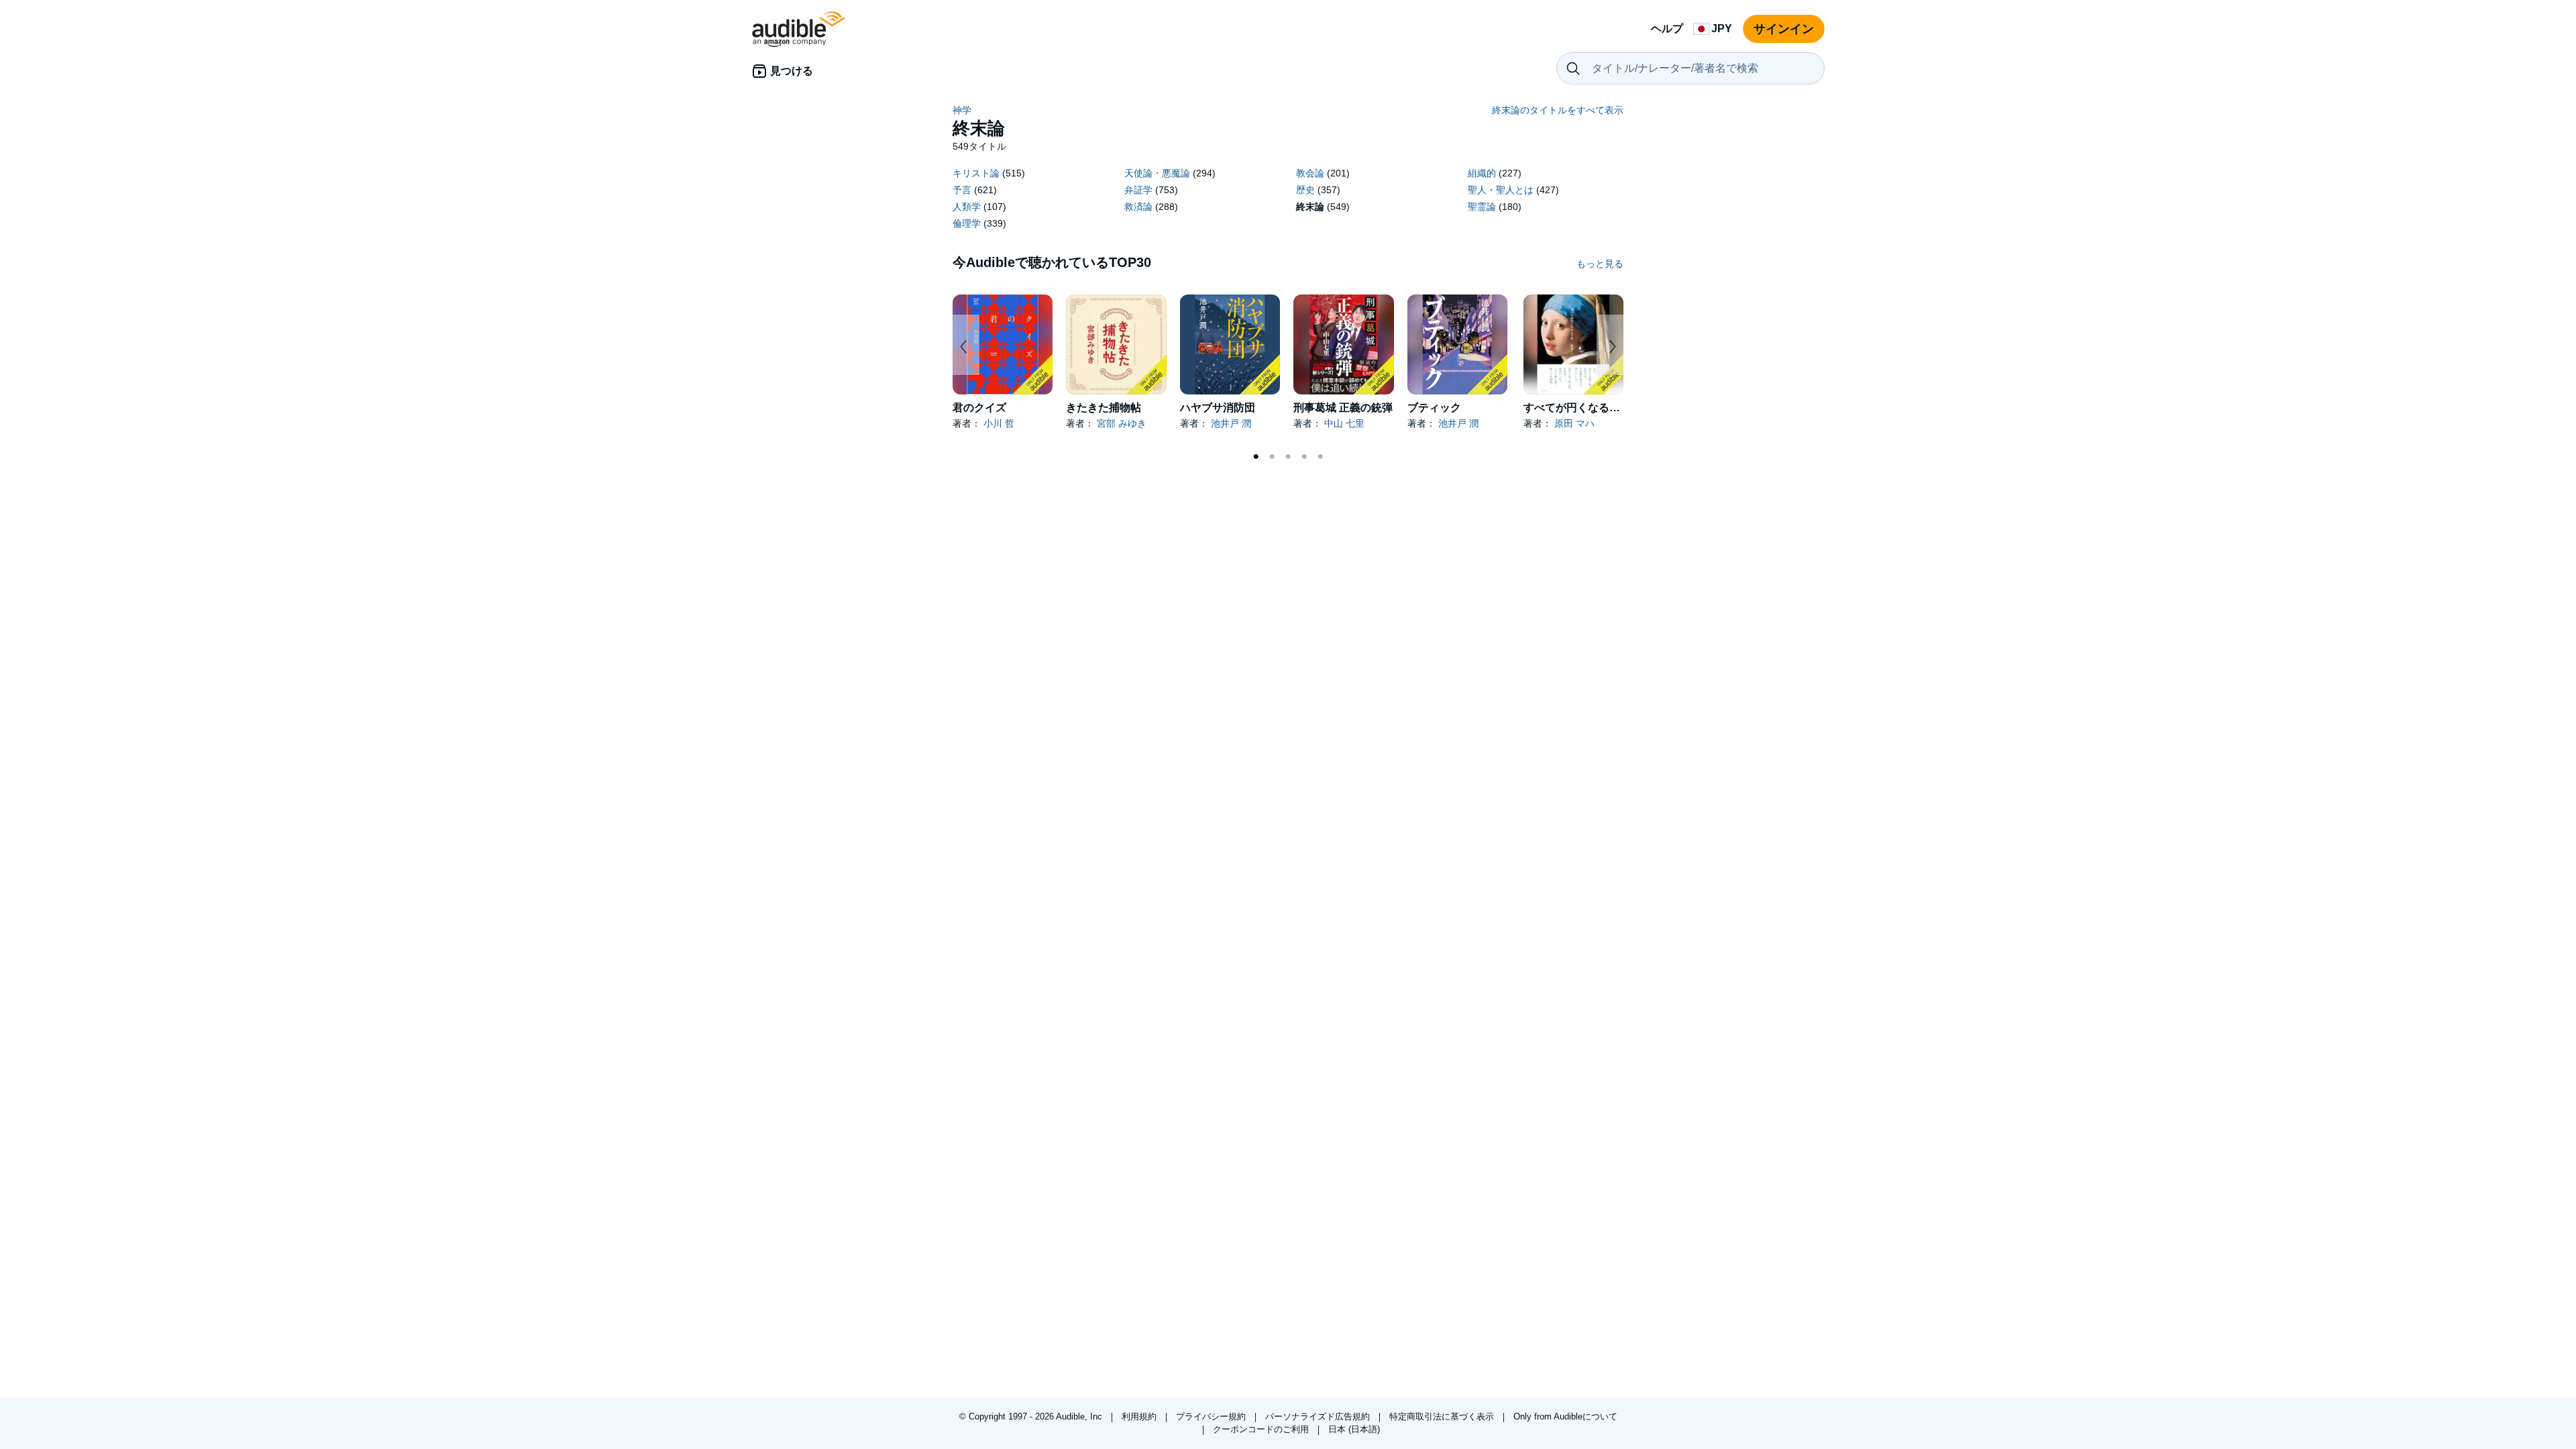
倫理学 (967, 223)
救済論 (1138, 207)
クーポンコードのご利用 (1262, 1429)
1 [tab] (1256, 457)
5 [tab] (1320, 457)
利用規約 (1140, 1416)
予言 (962, 190)
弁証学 (1138, 190)
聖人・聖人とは (1501, 190)
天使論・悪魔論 (1157, 173)
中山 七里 (1344, 423)
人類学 (967, 207)
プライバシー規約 (1212, 1416)
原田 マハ (1574, 423)
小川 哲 (999, 423)
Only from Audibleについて (1565, 1416)
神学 (962, 110)
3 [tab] (1288, 457)
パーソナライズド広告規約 (1319, 1416)
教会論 (1310, 173)
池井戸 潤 (1231, 423)
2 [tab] (1272, 457)
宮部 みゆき (1122, 423)
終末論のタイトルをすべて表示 (1558, 110)
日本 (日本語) (1354, 1429)
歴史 (1305, 190)
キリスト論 (976, 173)
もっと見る (1600, 264)
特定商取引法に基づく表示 (1443, 1416)
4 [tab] (1304, 457)
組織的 (1482, 173)
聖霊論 (1482, 207)
